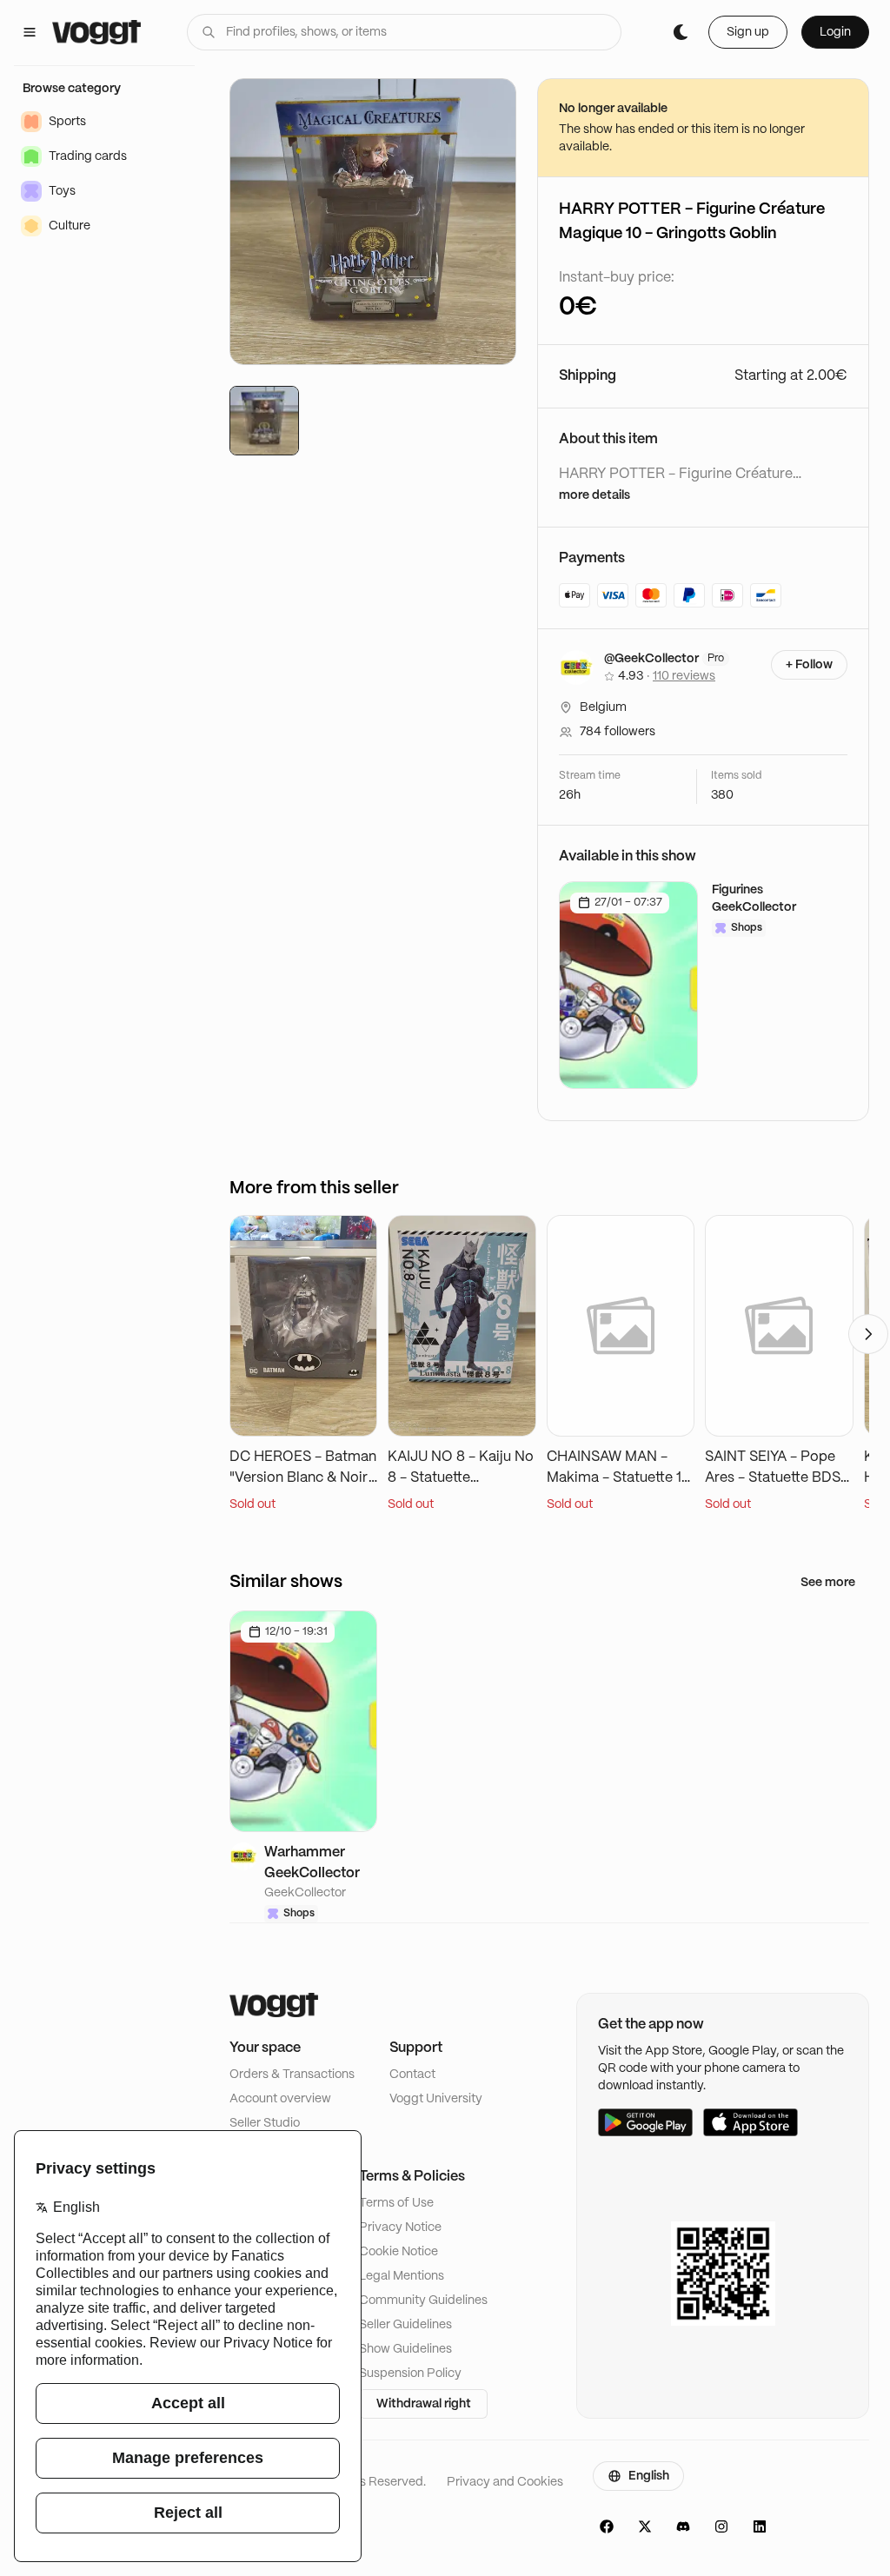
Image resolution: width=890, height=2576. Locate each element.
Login (835, 32)
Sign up (748, 32)
